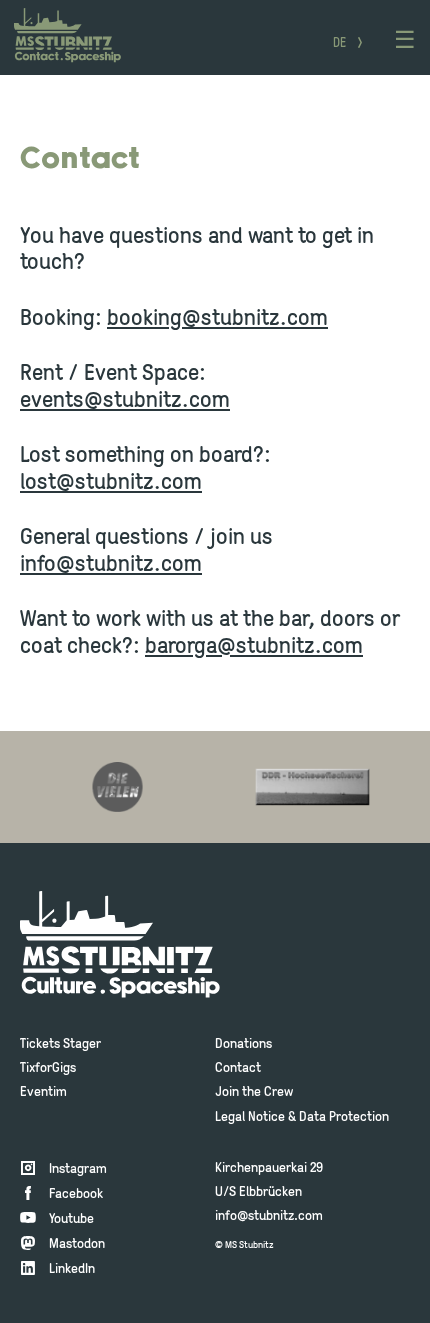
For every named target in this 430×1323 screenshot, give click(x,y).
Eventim (43, 1092)
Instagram (78, 1169)
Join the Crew (254, 1092)
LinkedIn (72, 1269)
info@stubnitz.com (111, 565)
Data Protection (344, 1117)
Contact (238, 1068)
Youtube (71, 1219)
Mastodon (77, 1244)
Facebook (76, 1194)
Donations (243, 1044)
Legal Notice (250, 1117)
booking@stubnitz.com (217, 319)
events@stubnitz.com (125, 401)
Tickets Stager (60, 1044)
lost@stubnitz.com (111, 483)
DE (339, 44)
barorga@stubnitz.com (254, 647)
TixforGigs (48, 1068)
